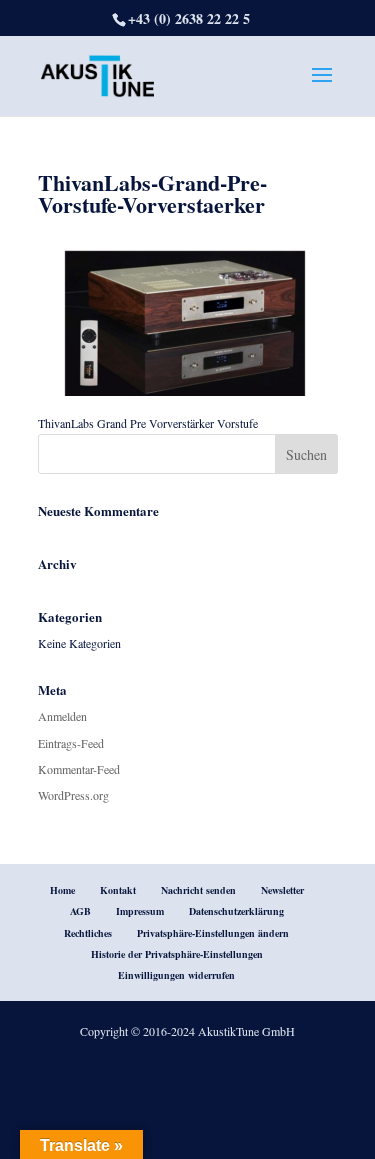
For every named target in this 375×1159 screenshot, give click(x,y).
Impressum (140, 911)
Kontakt (118, 890)
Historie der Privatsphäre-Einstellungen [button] (177, 954)
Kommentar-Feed (79, 769)
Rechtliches (88, 933)
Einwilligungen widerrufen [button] (176, 975)
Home (62, 890)
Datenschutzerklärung (236, 911)
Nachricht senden (198, 890)
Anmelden (62, 716)
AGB (80, 911)
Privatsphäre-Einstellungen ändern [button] (213, 933)
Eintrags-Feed (71, 743)
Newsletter (282, 890)
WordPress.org (73, 795)
